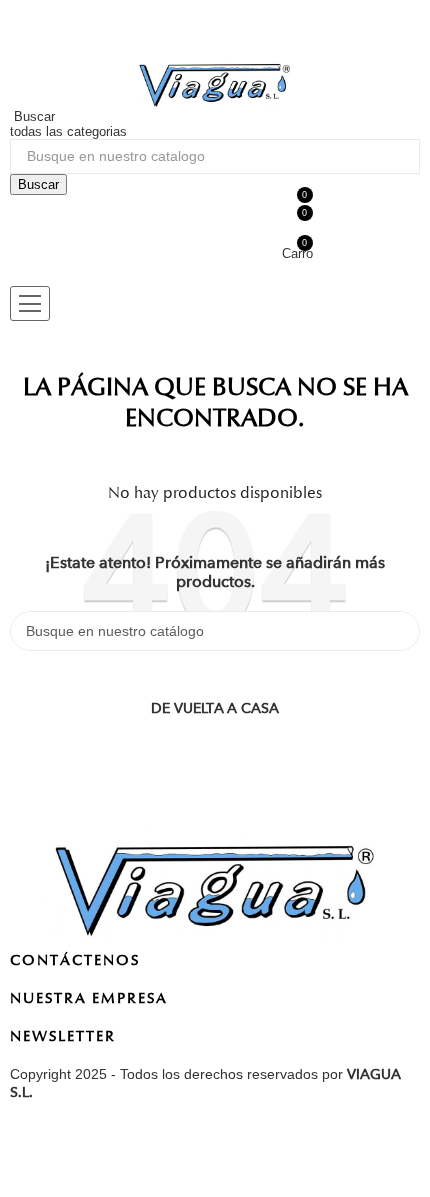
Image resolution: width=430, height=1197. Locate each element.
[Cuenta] (42, 27)
